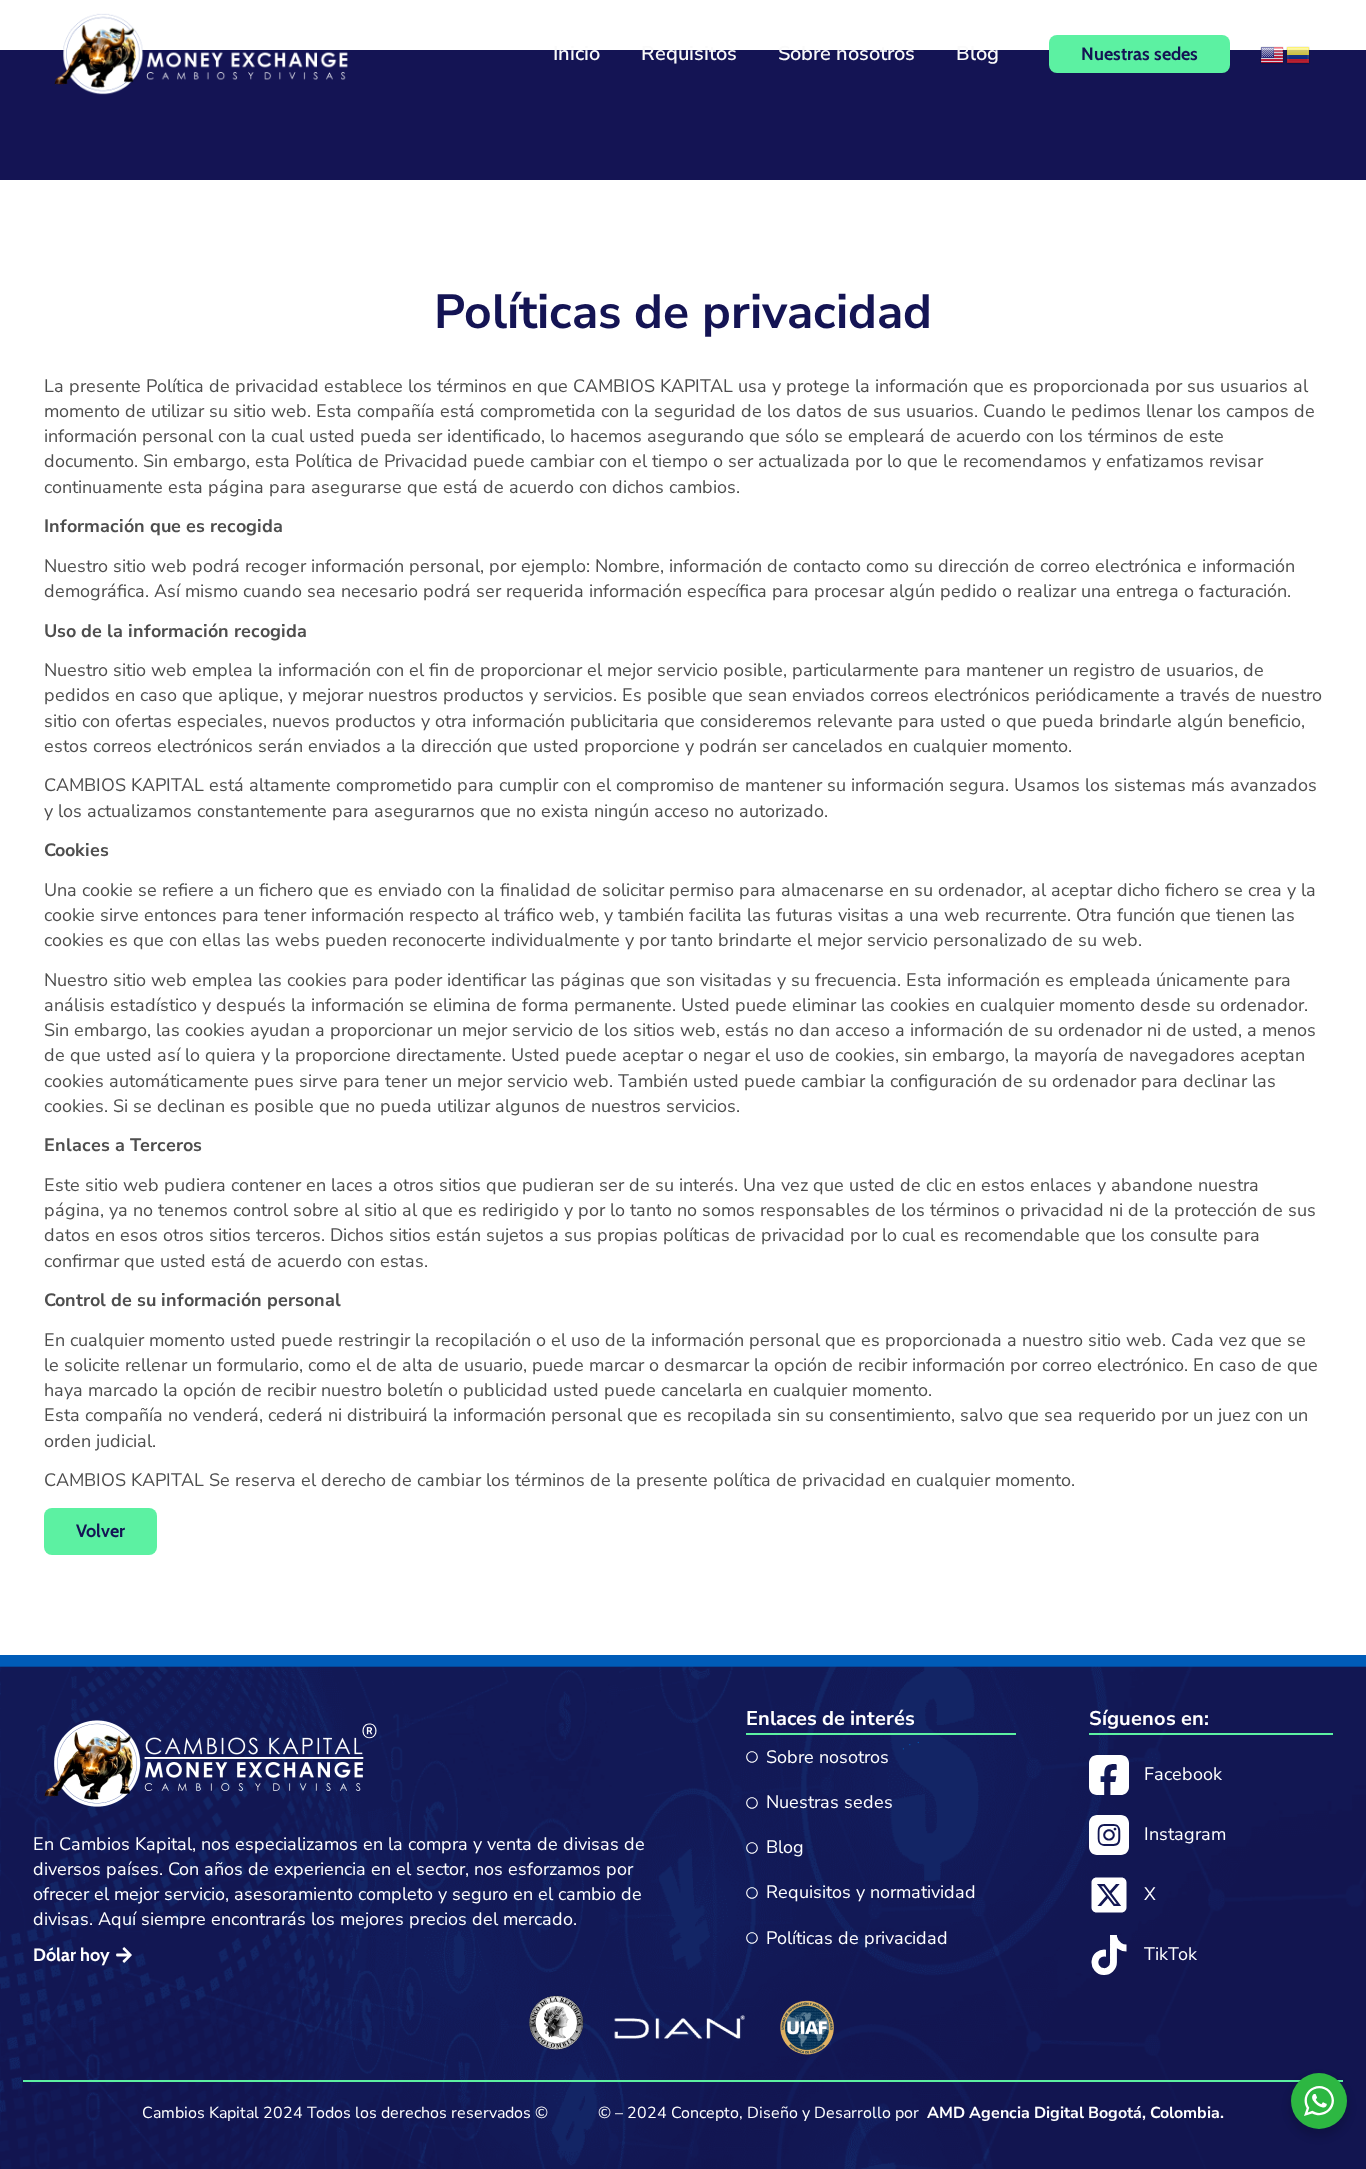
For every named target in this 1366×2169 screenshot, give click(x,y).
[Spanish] (1299, 53)
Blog (977, 53)
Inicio (576, 53)
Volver (100, 1531)
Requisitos (689, 53)
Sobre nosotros (846, 53)
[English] (1273, 53)
